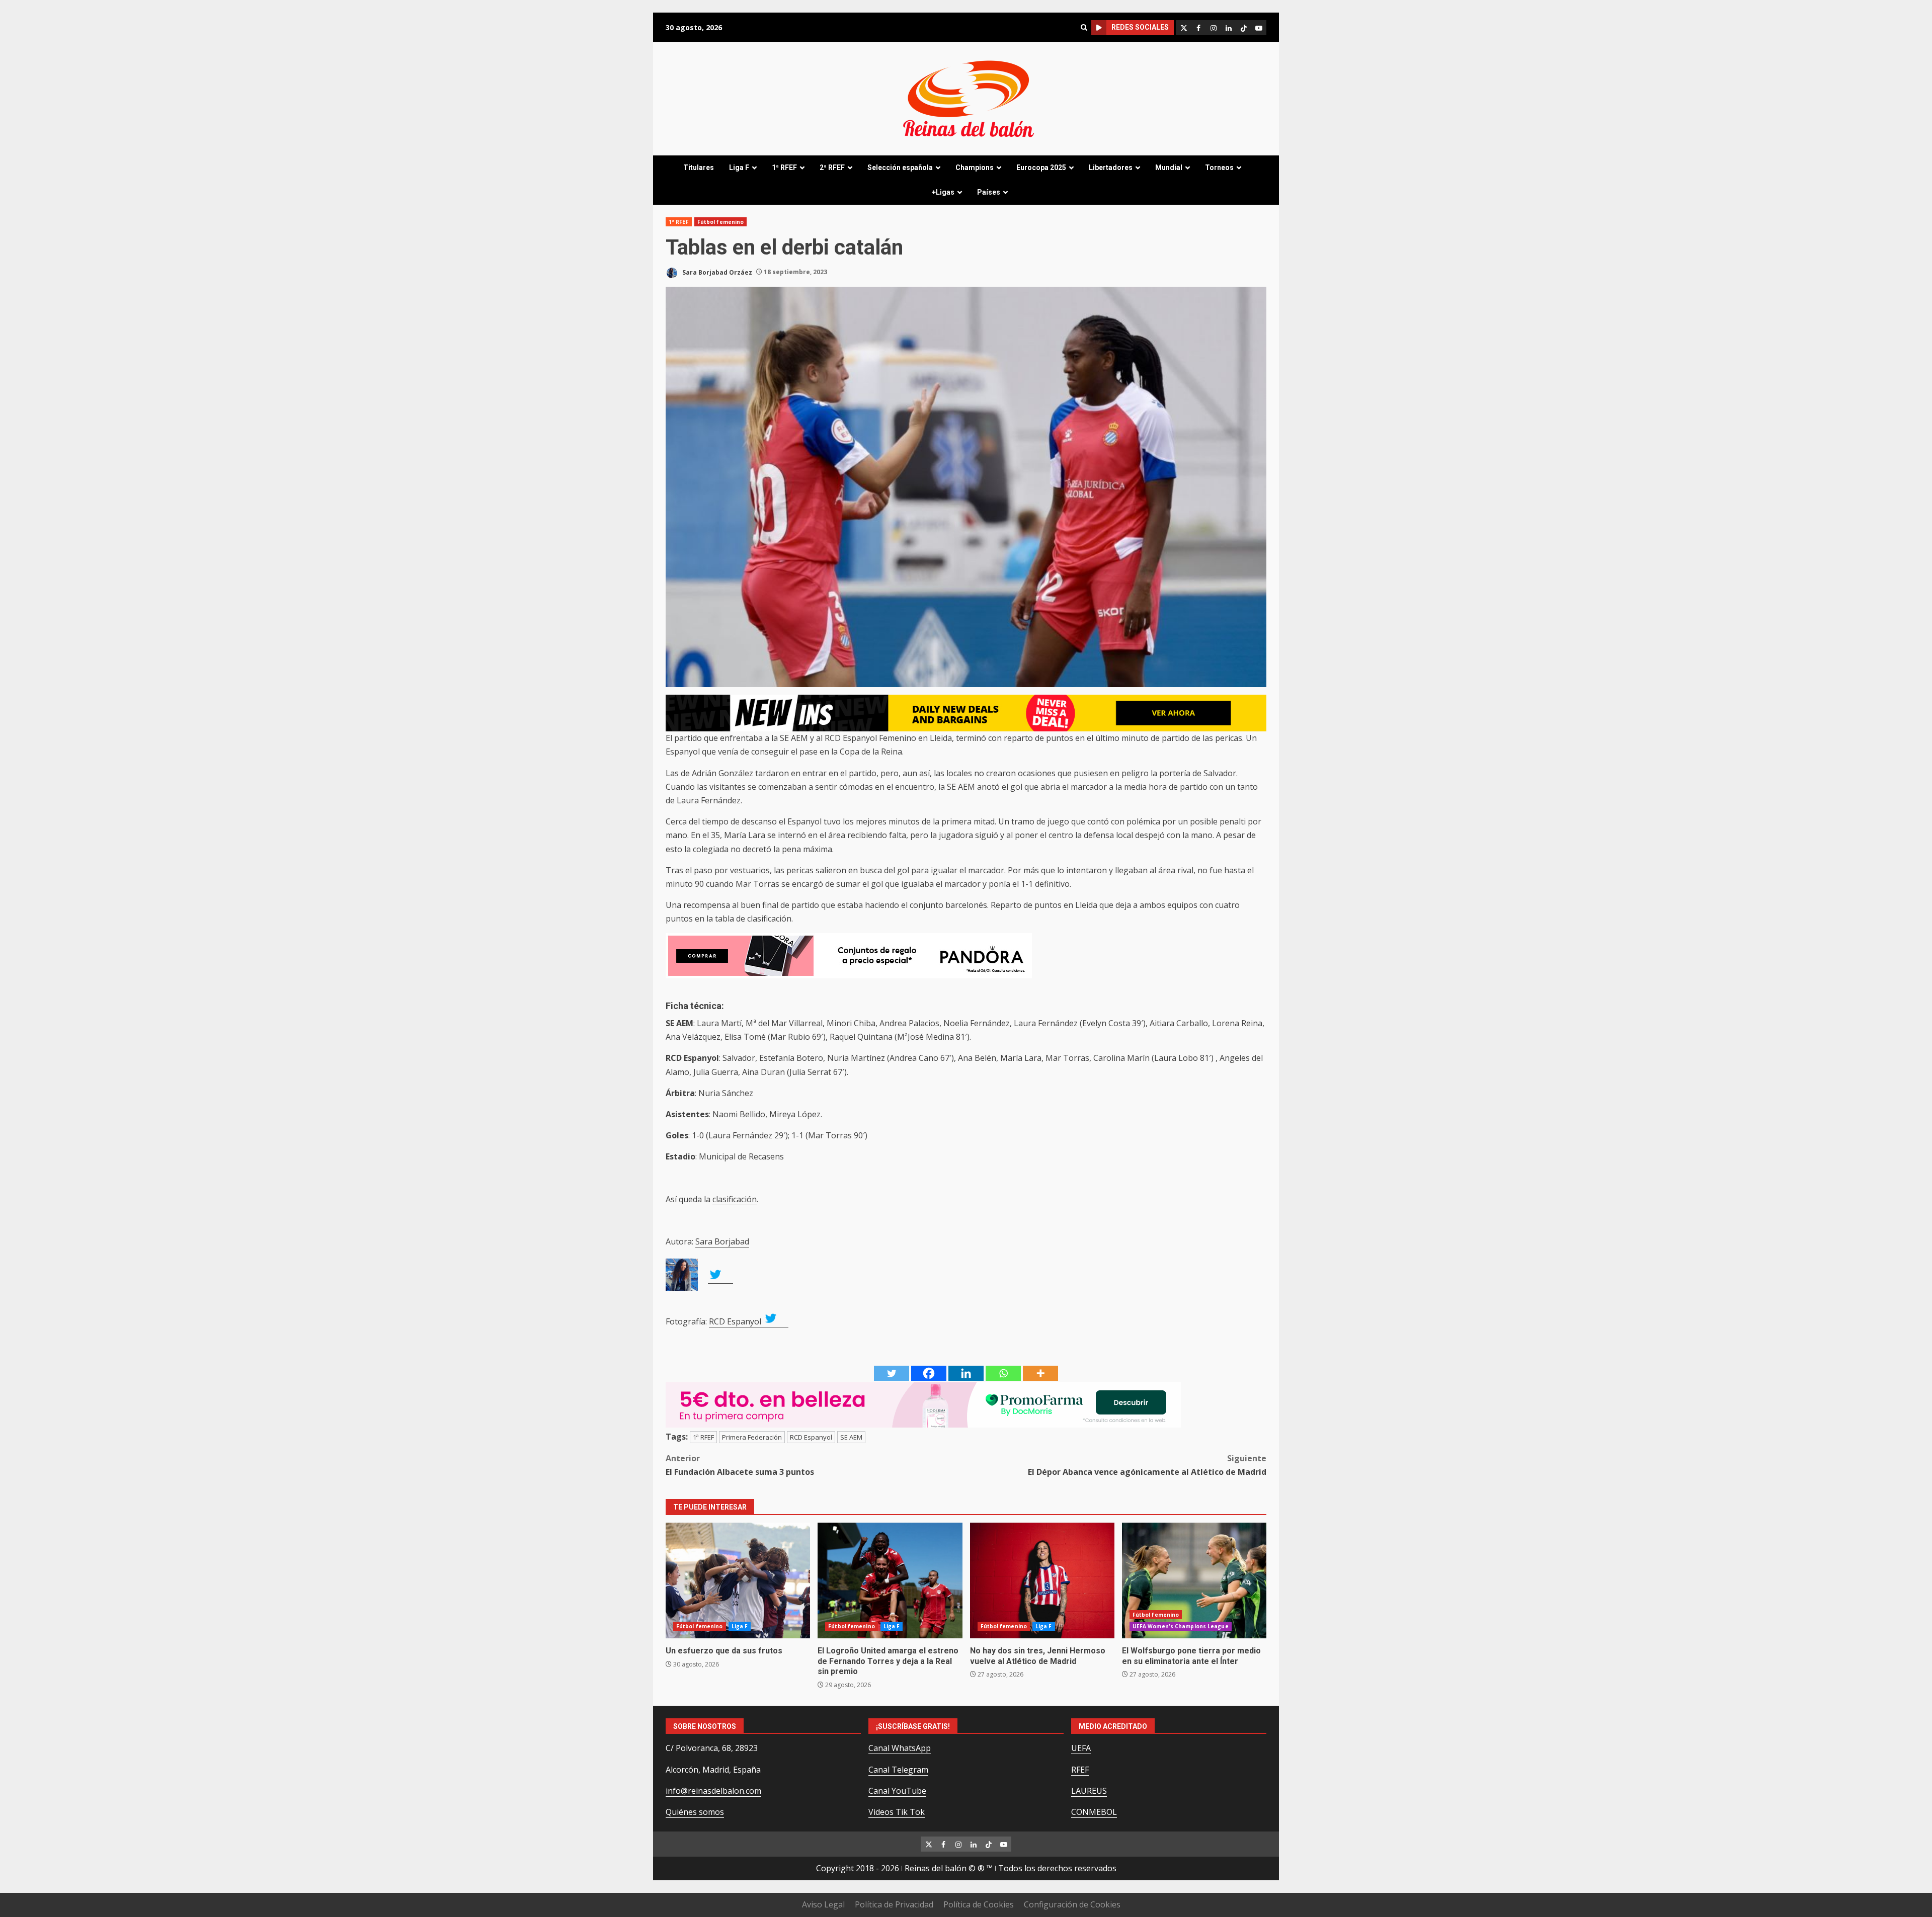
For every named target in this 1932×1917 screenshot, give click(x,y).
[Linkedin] (966, 1373)
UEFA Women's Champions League (1181, 1626)
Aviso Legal (823, 1904)
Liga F (739, 168)
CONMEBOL (1094, 1812)
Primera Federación (752, 1437)
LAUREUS (1089, 1791)
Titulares (699, 168)
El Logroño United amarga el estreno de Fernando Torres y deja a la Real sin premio (890, 1580)
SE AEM (851, 1437)
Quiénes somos (695, 1812)
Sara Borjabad (722, 1241)
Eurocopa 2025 (1041, 168)
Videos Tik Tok (897, 1812)
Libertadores (1111, 168)
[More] (1040, 1373)
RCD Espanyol (736, 1321)
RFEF (1080, 1770)
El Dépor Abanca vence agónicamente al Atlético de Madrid (1147, 1465)
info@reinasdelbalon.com (713, 1791)
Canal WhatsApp (900, 1748)
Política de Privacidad (894, 1904)
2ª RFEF (832, 168)
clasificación (735, 1199)
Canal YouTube (897, 1791)
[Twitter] (892, 1373)
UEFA (1081, 1748)
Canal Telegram (898, 1770)
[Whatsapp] (1003, 1373)
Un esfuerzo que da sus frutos (738, 1580)
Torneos (1219, 168)
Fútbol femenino (721, 222)
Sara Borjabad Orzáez (716, 272)
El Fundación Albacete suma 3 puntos (740, 1465)
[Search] (1084, 27)
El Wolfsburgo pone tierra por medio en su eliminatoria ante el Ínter (1194, 1580)
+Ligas (943, 192)
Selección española (900, 168)
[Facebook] (929, 1373)
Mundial (1169, 168)
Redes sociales (1140, 27)
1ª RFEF (784, 168)
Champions (975, 168)
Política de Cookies (979, 1904)
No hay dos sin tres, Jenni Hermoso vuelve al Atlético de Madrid (1042, 1580)
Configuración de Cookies (1072, 1904)
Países (989, 192)
